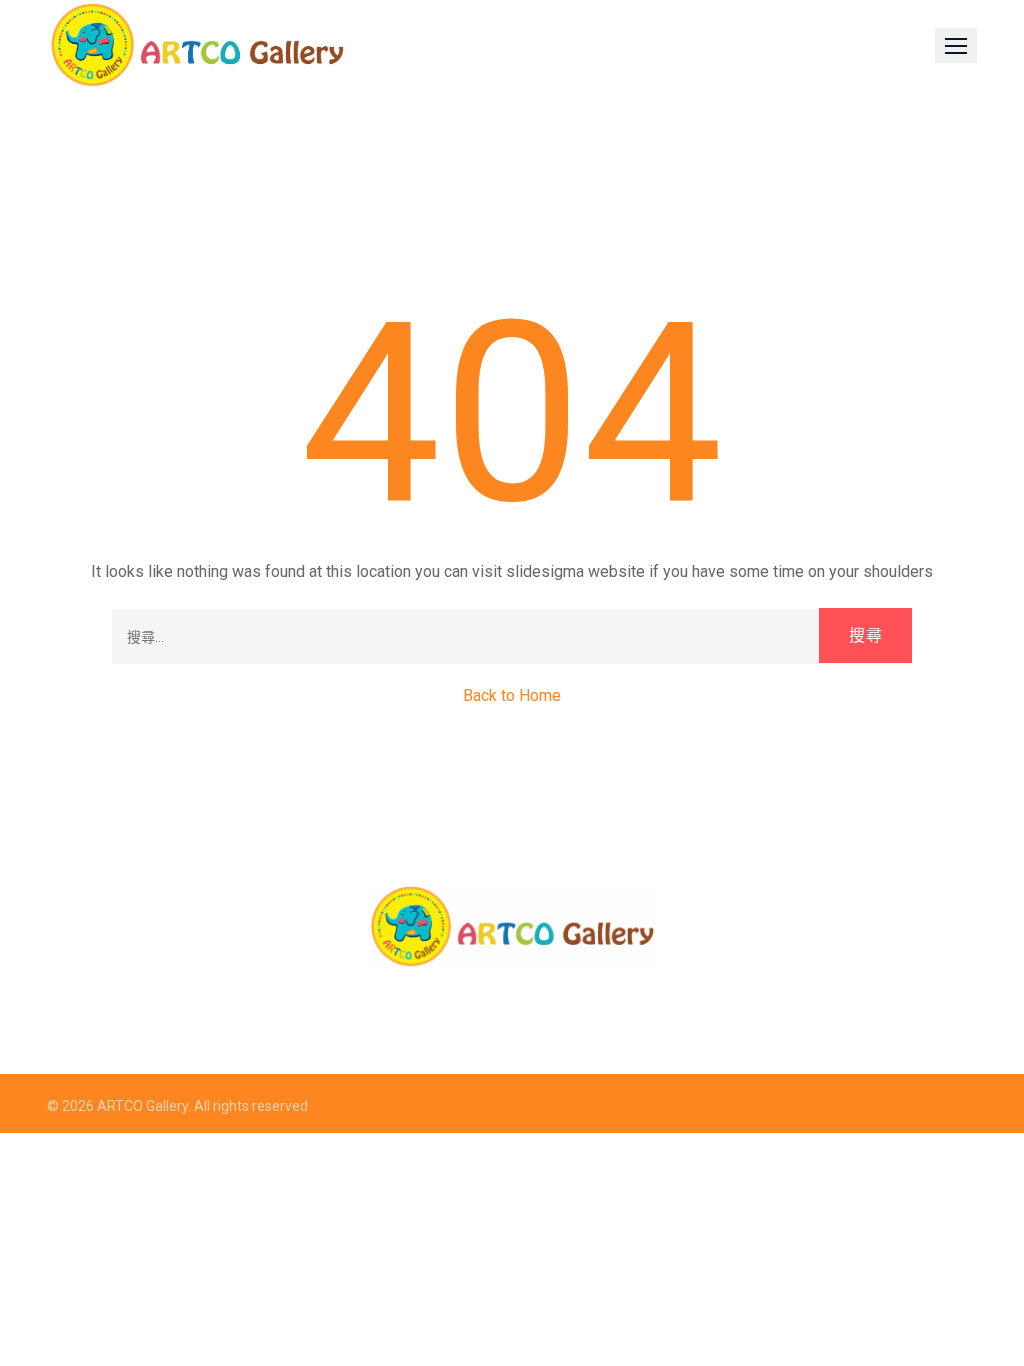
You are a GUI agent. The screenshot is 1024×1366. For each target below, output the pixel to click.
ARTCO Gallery (142, 1106)
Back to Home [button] (512, 695)
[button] (956, 45)
